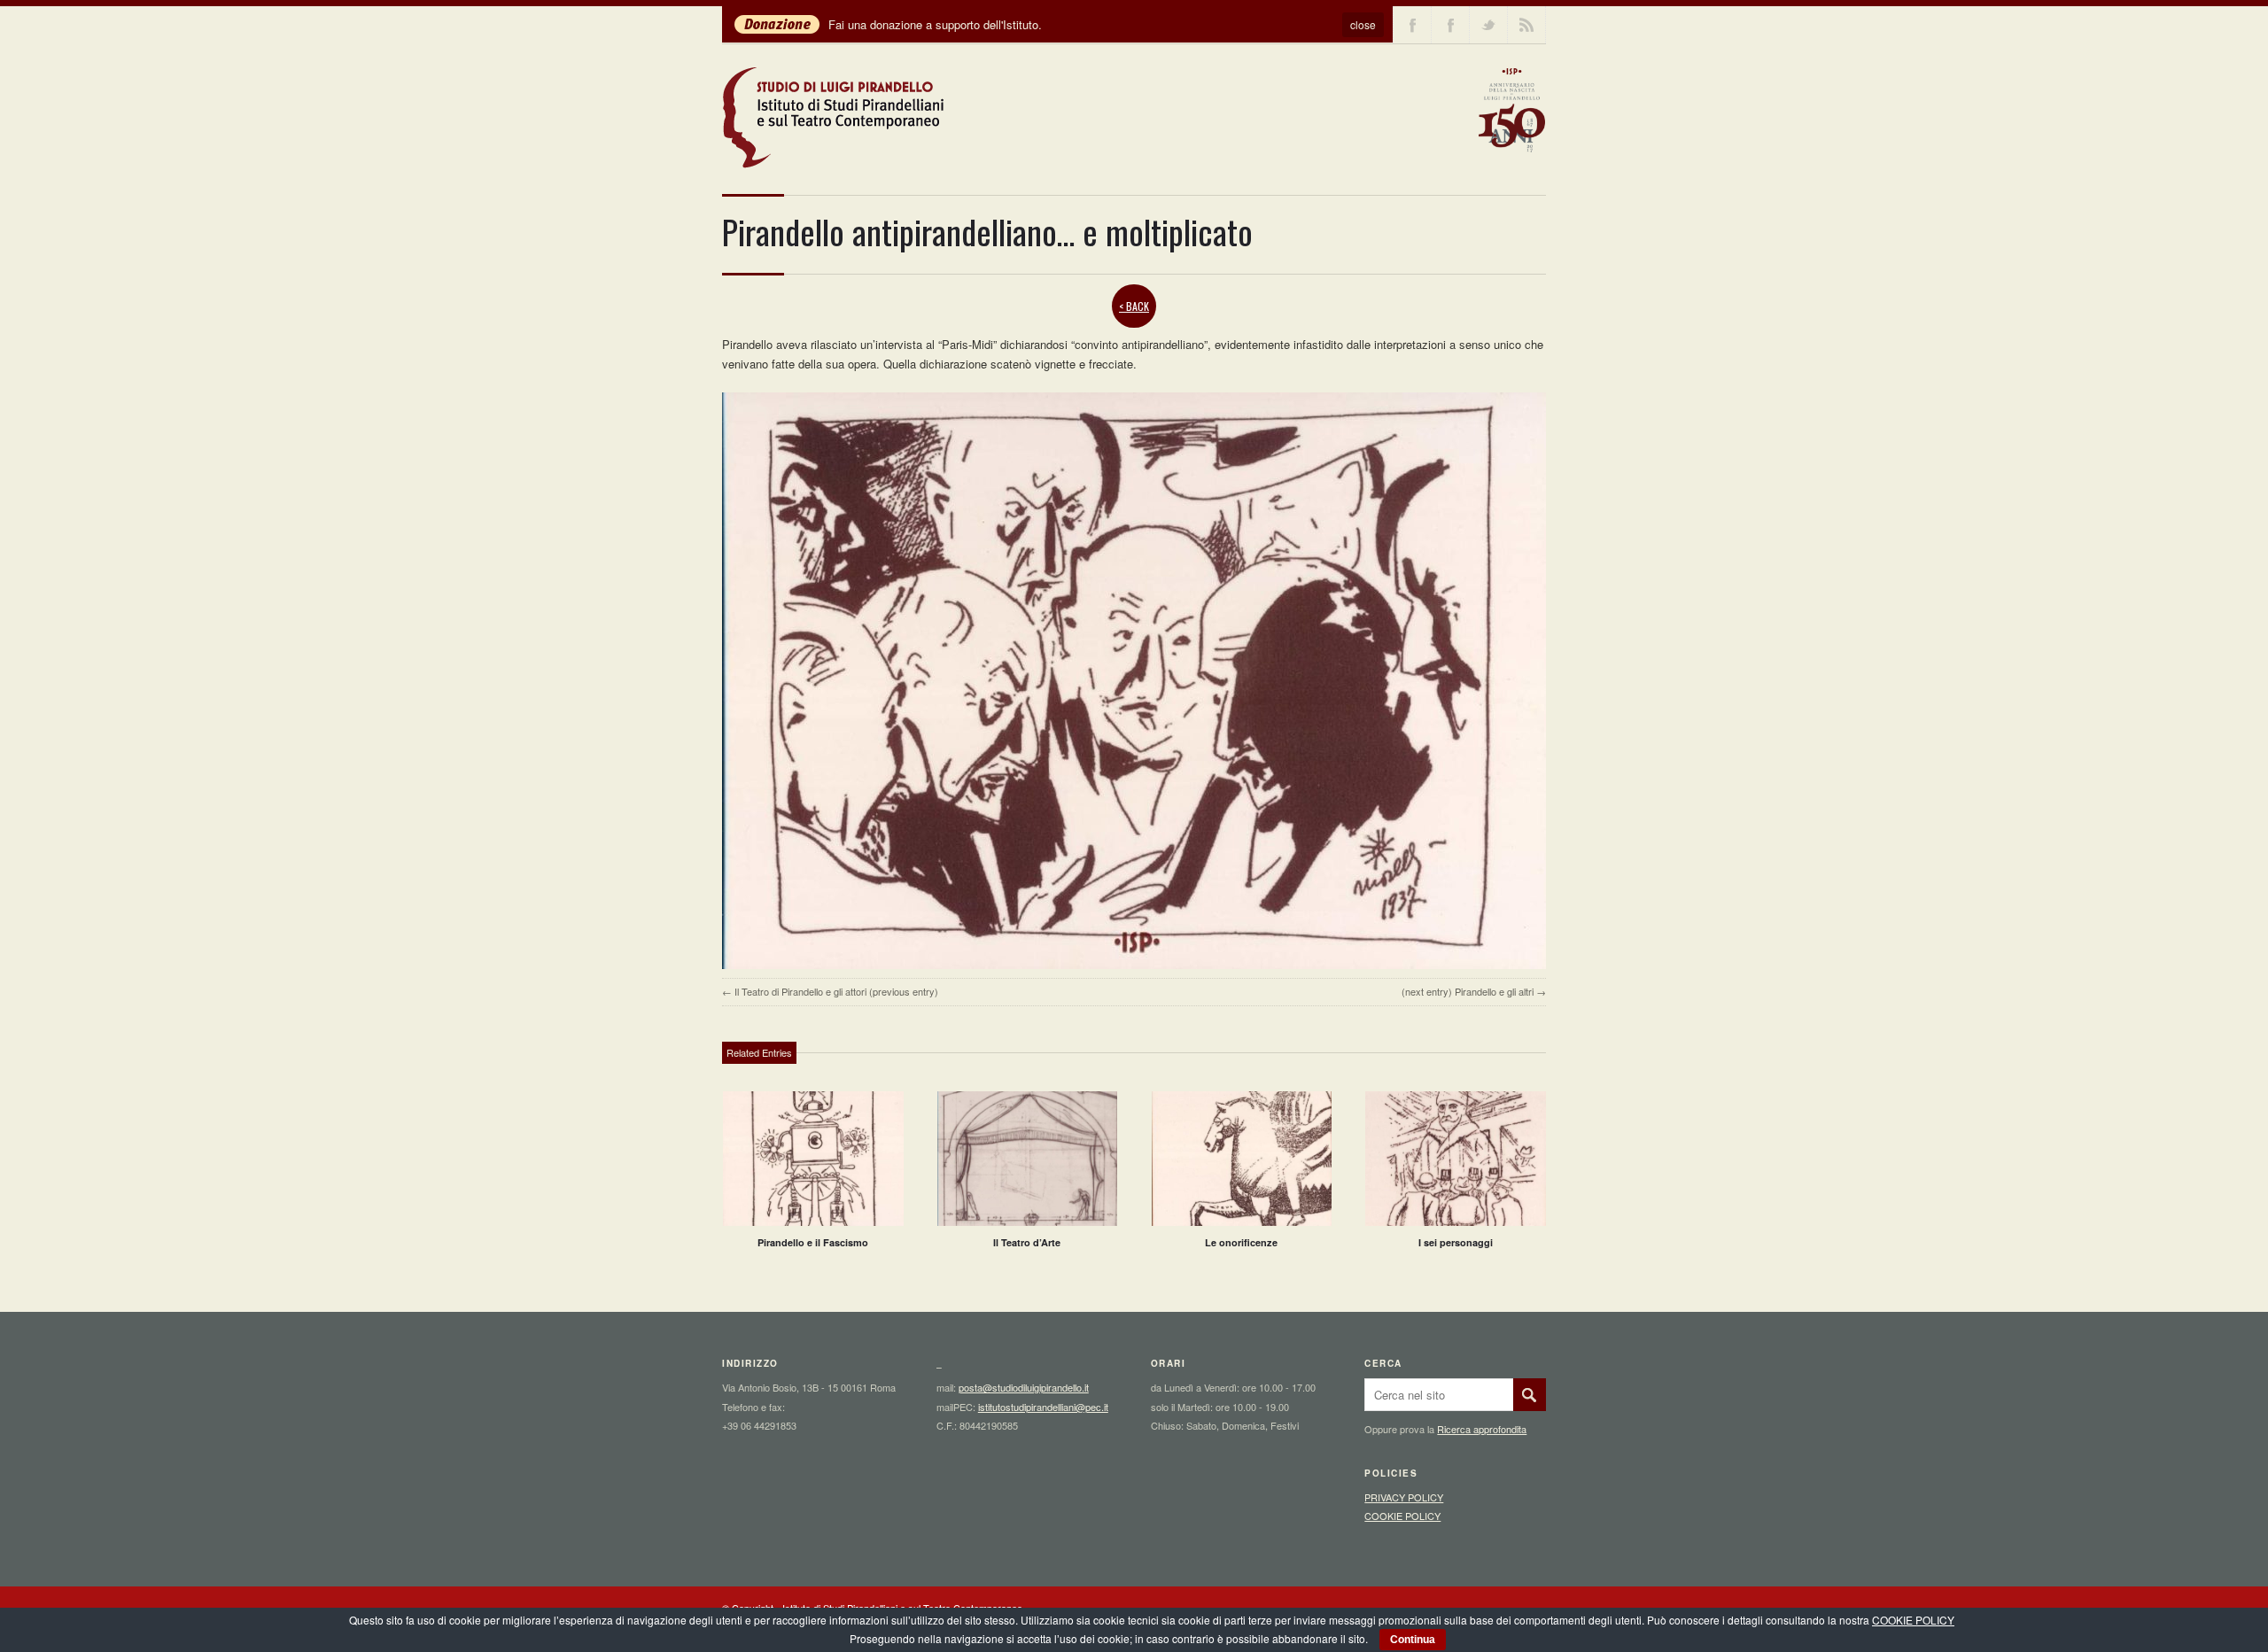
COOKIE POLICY (1402, 1516)
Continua (1413, 1640)
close (1363, 24)
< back (1134, 306)
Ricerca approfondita (1482, 1429)
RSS (1526, 25)
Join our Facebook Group (1450, 25)
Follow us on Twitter (1488, 25)
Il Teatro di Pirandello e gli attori (800, 991)
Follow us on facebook (1412, 25)
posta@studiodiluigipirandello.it (1024, 1387)
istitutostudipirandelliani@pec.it (1043, 1407)
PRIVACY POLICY (1404, 1497)
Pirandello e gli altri (1494, 991)
